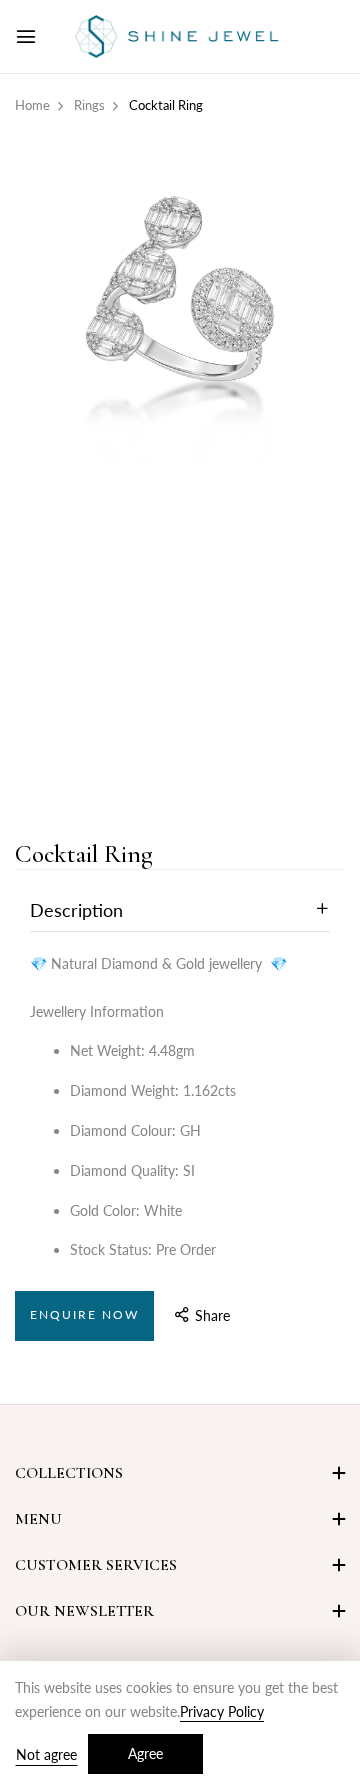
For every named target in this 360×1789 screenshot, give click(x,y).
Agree (145, 1753)
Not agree (46, 1754)
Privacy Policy (222, 1711)
